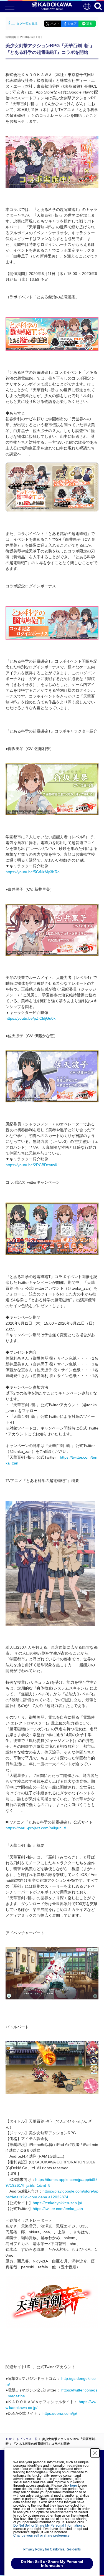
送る (89, 24)
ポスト (55, 24)
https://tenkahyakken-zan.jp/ (57, 2203)
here (74, 2486)
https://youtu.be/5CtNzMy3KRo (33, 872)
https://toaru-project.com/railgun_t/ (36, 1828)
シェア (72, 24)
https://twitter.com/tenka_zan (58, 2209)
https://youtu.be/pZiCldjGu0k (31, 1018)
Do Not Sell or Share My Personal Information (48, 2526)
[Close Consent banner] (95, 2453)
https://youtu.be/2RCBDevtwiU (32, 1165)
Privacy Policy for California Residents (52, 2549)
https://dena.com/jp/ (60, 2413)
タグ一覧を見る (27, 24)
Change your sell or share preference (41, 2535)
